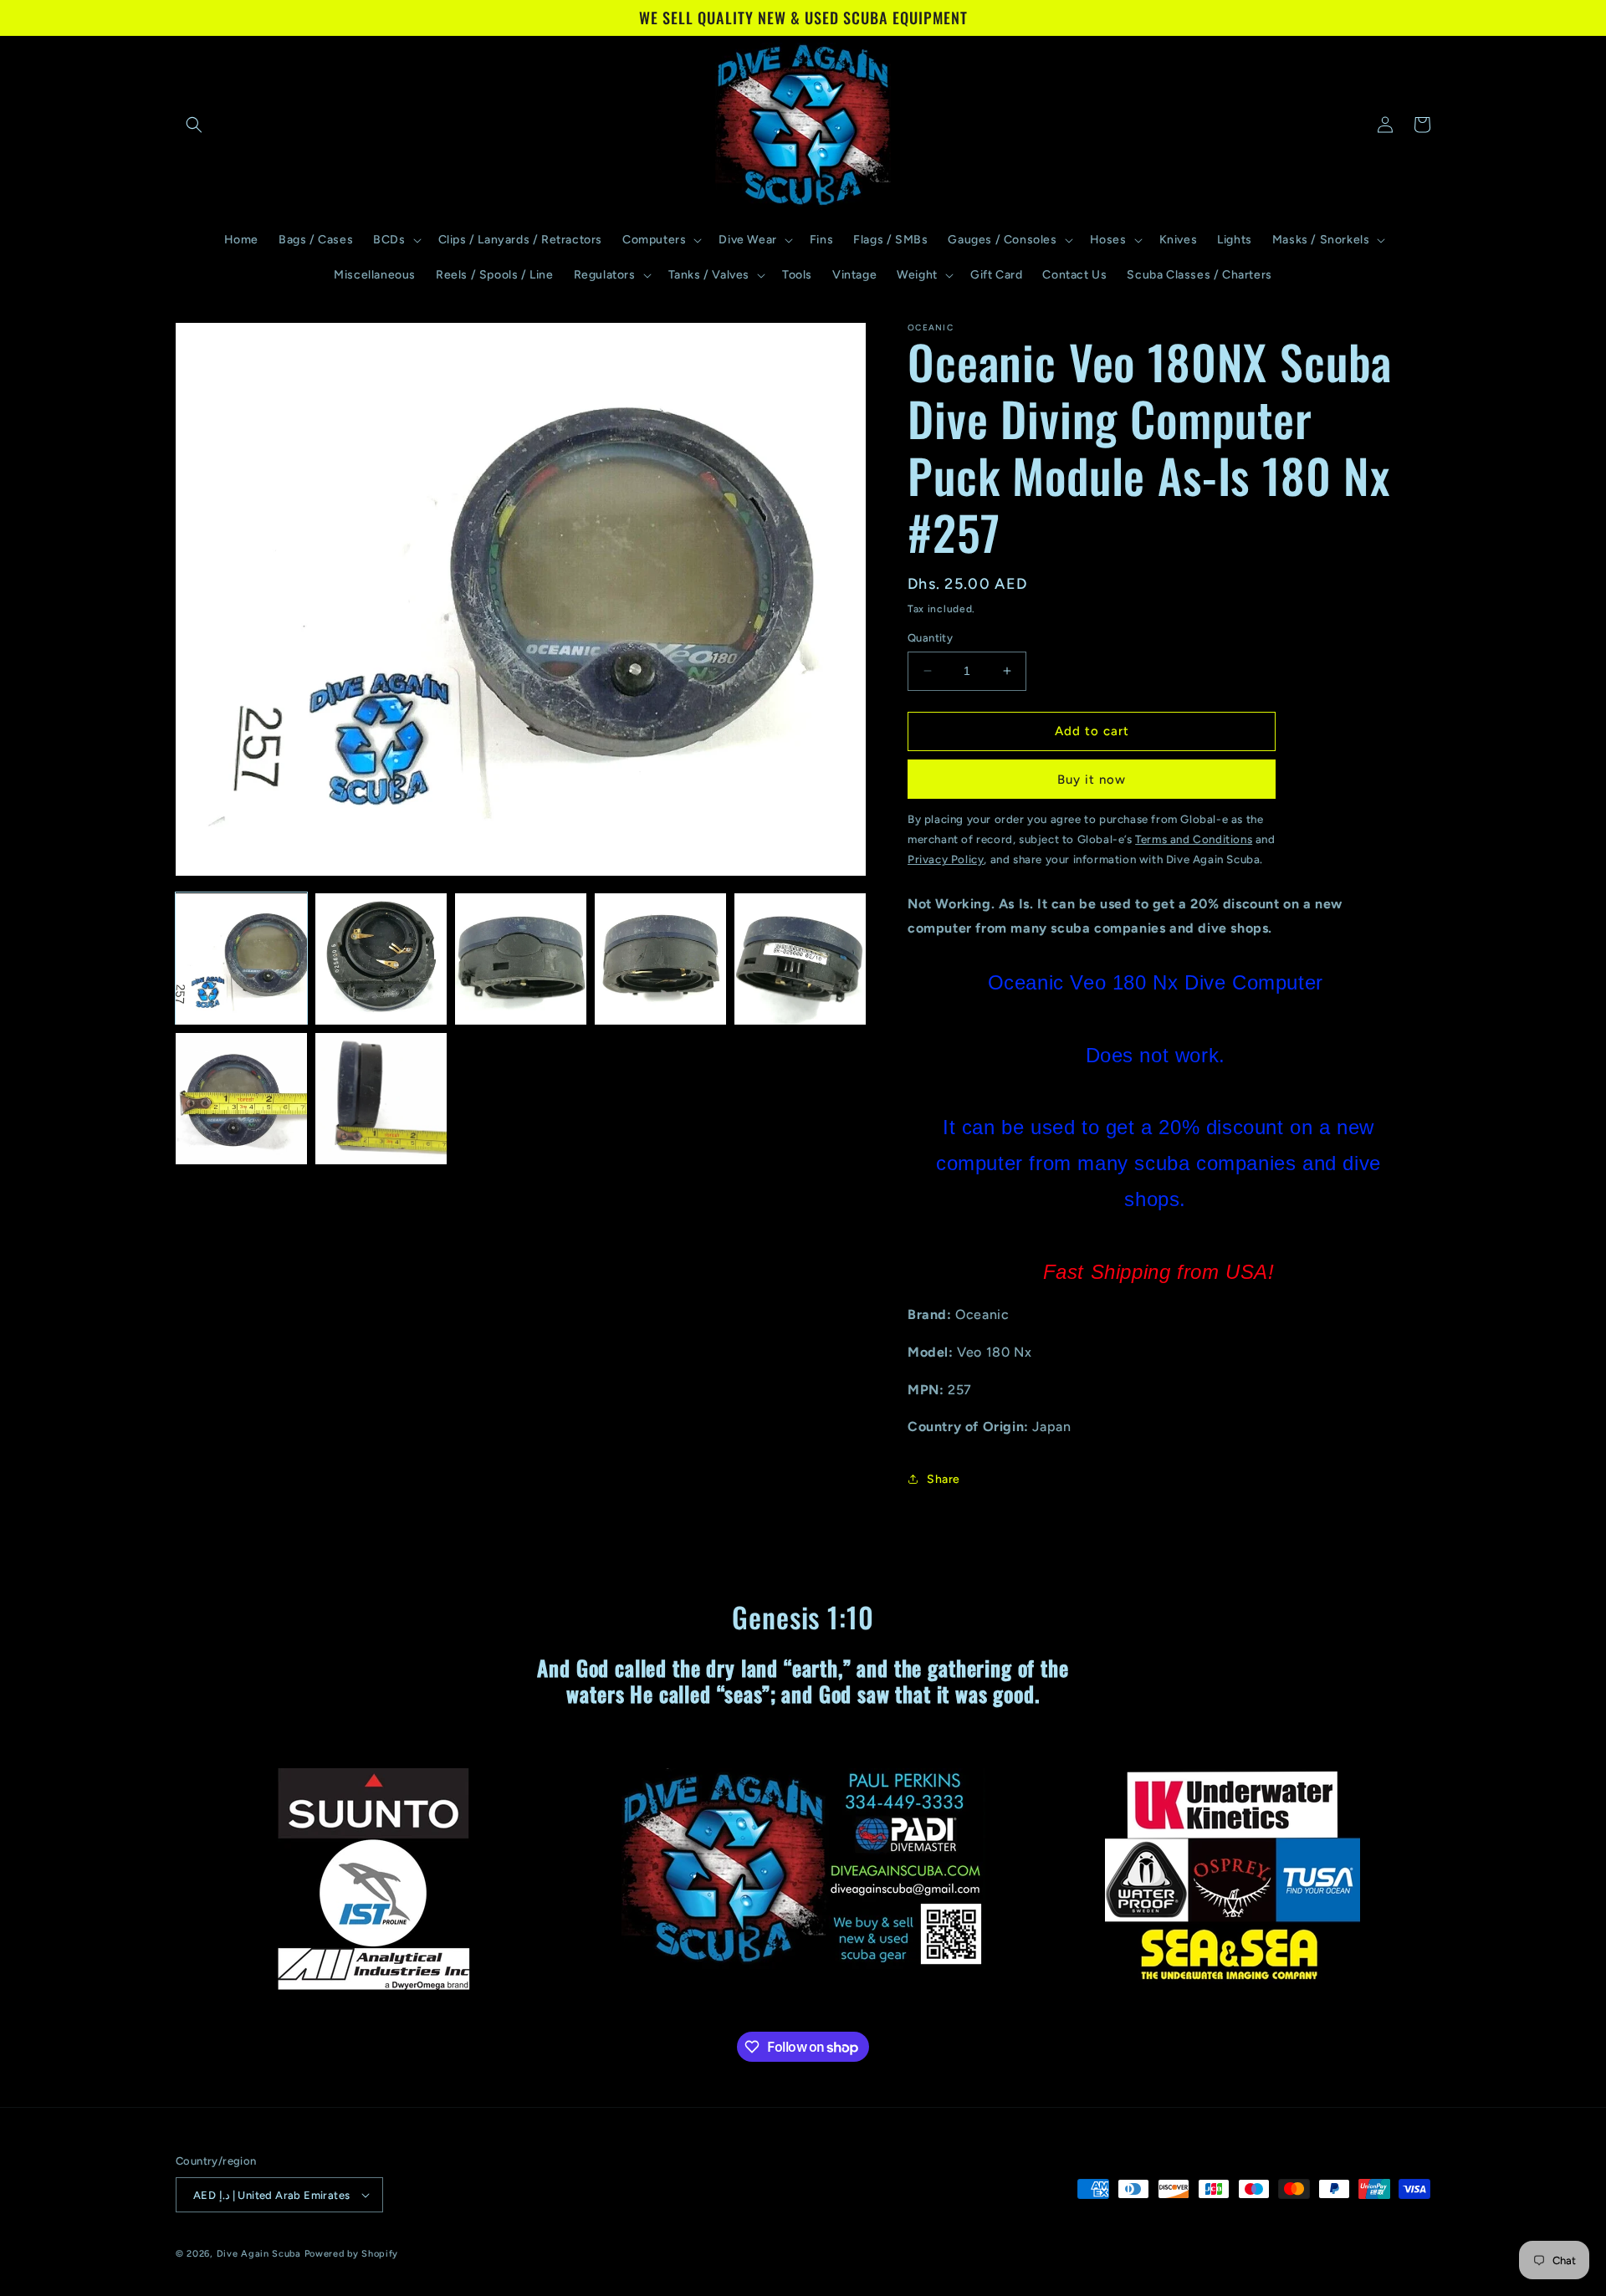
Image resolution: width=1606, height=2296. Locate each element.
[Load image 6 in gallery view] (241, 1099)
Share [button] (944, 1479)
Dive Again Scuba (259, 2254)
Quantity (930, 638)
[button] (194, 125)
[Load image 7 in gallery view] (381, 1099)
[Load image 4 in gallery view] (660, 959)
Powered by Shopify (352, 2254)
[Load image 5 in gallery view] (800, 959)
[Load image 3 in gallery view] (521, 959)
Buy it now (1092, 780)
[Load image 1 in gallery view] (241, 959)
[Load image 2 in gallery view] (381, 959)
